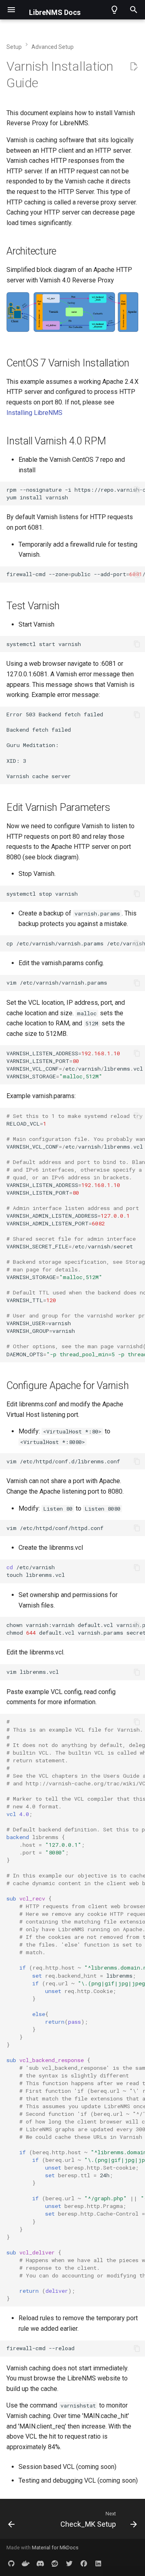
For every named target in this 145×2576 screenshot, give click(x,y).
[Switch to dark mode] (114, 10)
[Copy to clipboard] (137, 490)
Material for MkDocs (55, 2548)
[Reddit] (55, 2563)
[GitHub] (11, 2563)
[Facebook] (84, 2563)
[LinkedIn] (98, 2563)
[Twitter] (69, 2563)
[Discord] (40, 2563)
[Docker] (26, 2563)
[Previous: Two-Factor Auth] (11, 2521)
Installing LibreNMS (34, 413)
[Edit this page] (134, 67)
